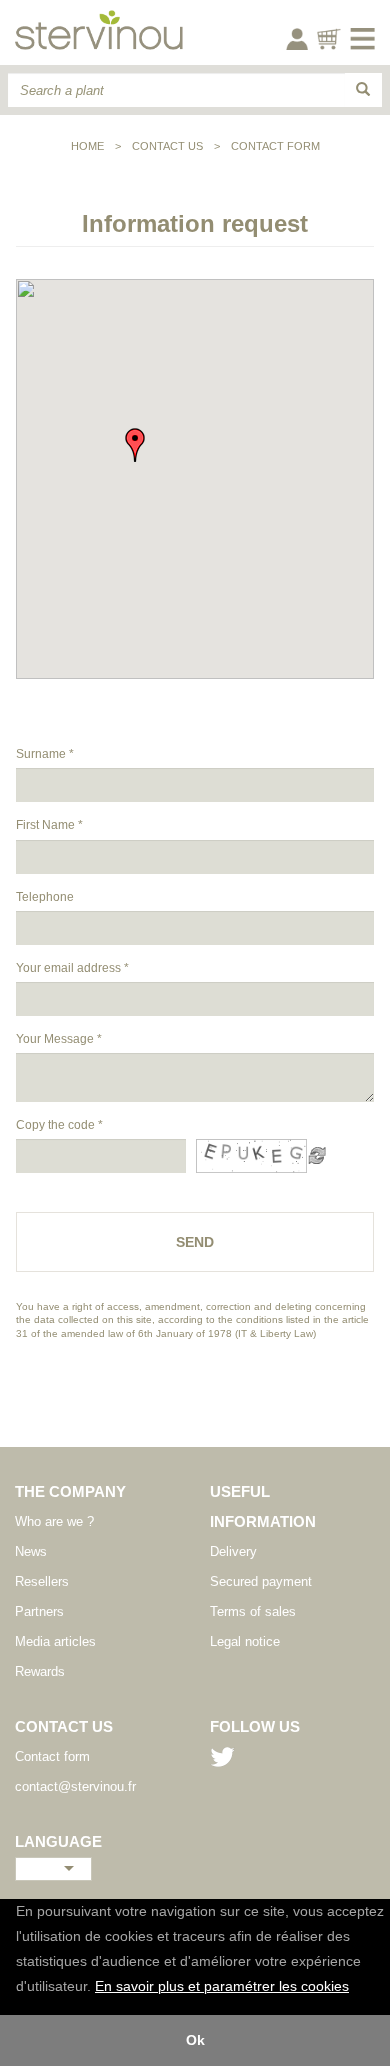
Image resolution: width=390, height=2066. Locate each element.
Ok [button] (195, 2040)
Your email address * (72, 968)
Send (195, 1242)
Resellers (42, 1581)
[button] (356, 1988)
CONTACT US (167, 146)
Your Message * (59, 1039)
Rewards (40, 1671)
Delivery (233, 1551)
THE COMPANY (70, 1491)
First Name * (49, 825)
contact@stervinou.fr (75, 1786)
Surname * (45, 754)
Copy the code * (59, 1125)
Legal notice (245, 1641)
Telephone (45, 897)
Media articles (55, 1641)
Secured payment (261, 1581)
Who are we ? (54, 1521)
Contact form (275, 146)
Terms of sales (253, 1611)
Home (87, 146)
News (31, 1551)
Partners (39, 1611)
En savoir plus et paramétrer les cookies (222, 1986)
